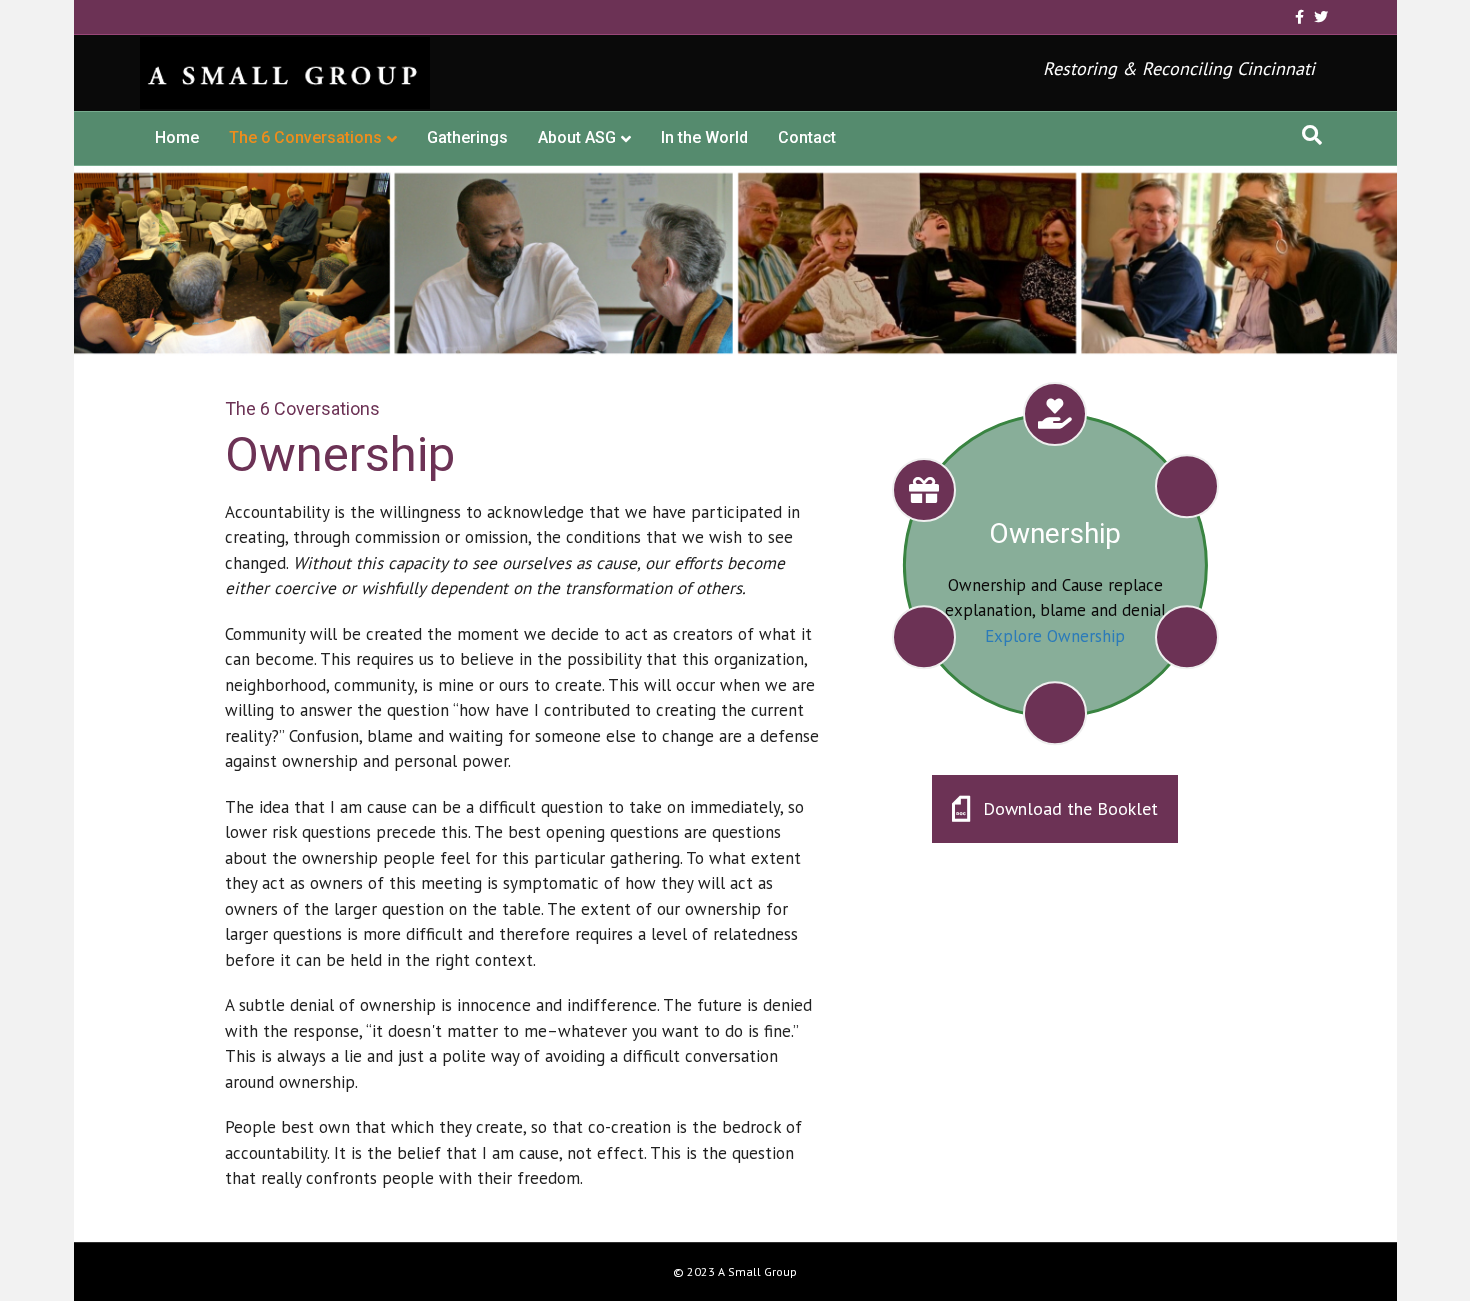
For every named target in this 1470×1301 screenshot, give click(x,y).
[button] (1055, 809)
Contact (807, 137)
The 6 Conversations (305, 137)
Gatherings (467, 137)
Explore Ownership (1055, 636)
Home (177, 137)
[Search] (1312, 135)
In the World (704, 137)
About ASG (577, 137)
